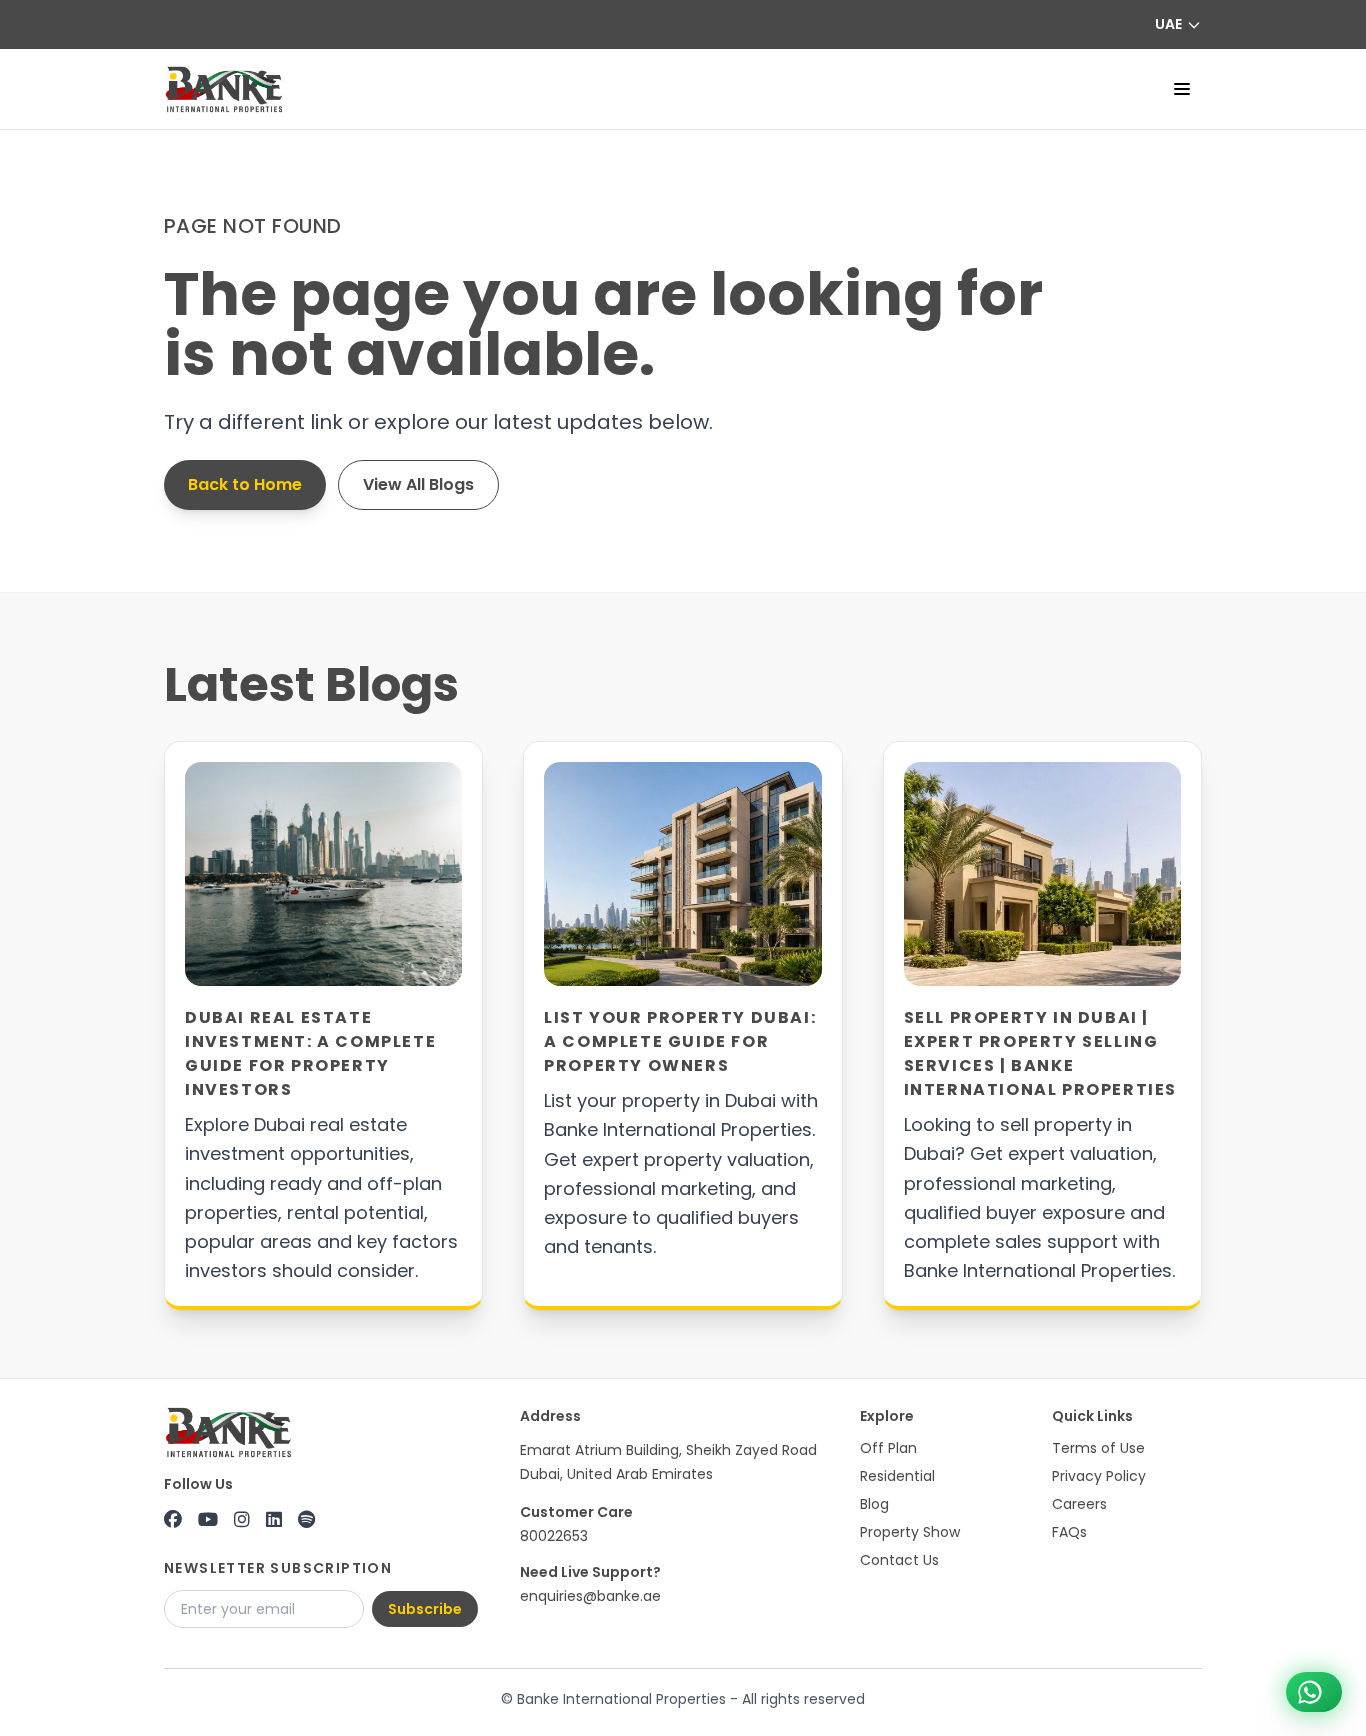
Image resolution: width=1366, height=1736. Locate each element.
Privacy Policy (1099, 1476)
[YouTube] (208, 1520)
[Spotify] (306, 1520)
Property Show (910, 1532)
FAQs (1069, 1532)
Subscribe (425, 1609)
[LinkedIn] (274, 1520)
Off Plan (888, 1448)
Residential (897, 1476)
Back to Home (245, 484)
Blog (874, 1504)
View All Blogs (418, 484)
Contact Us (899, 1560)
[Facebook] (173, 1520)
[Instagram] (242, 1520)
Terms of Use (1098, 1448)
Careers (1079, 1504)
